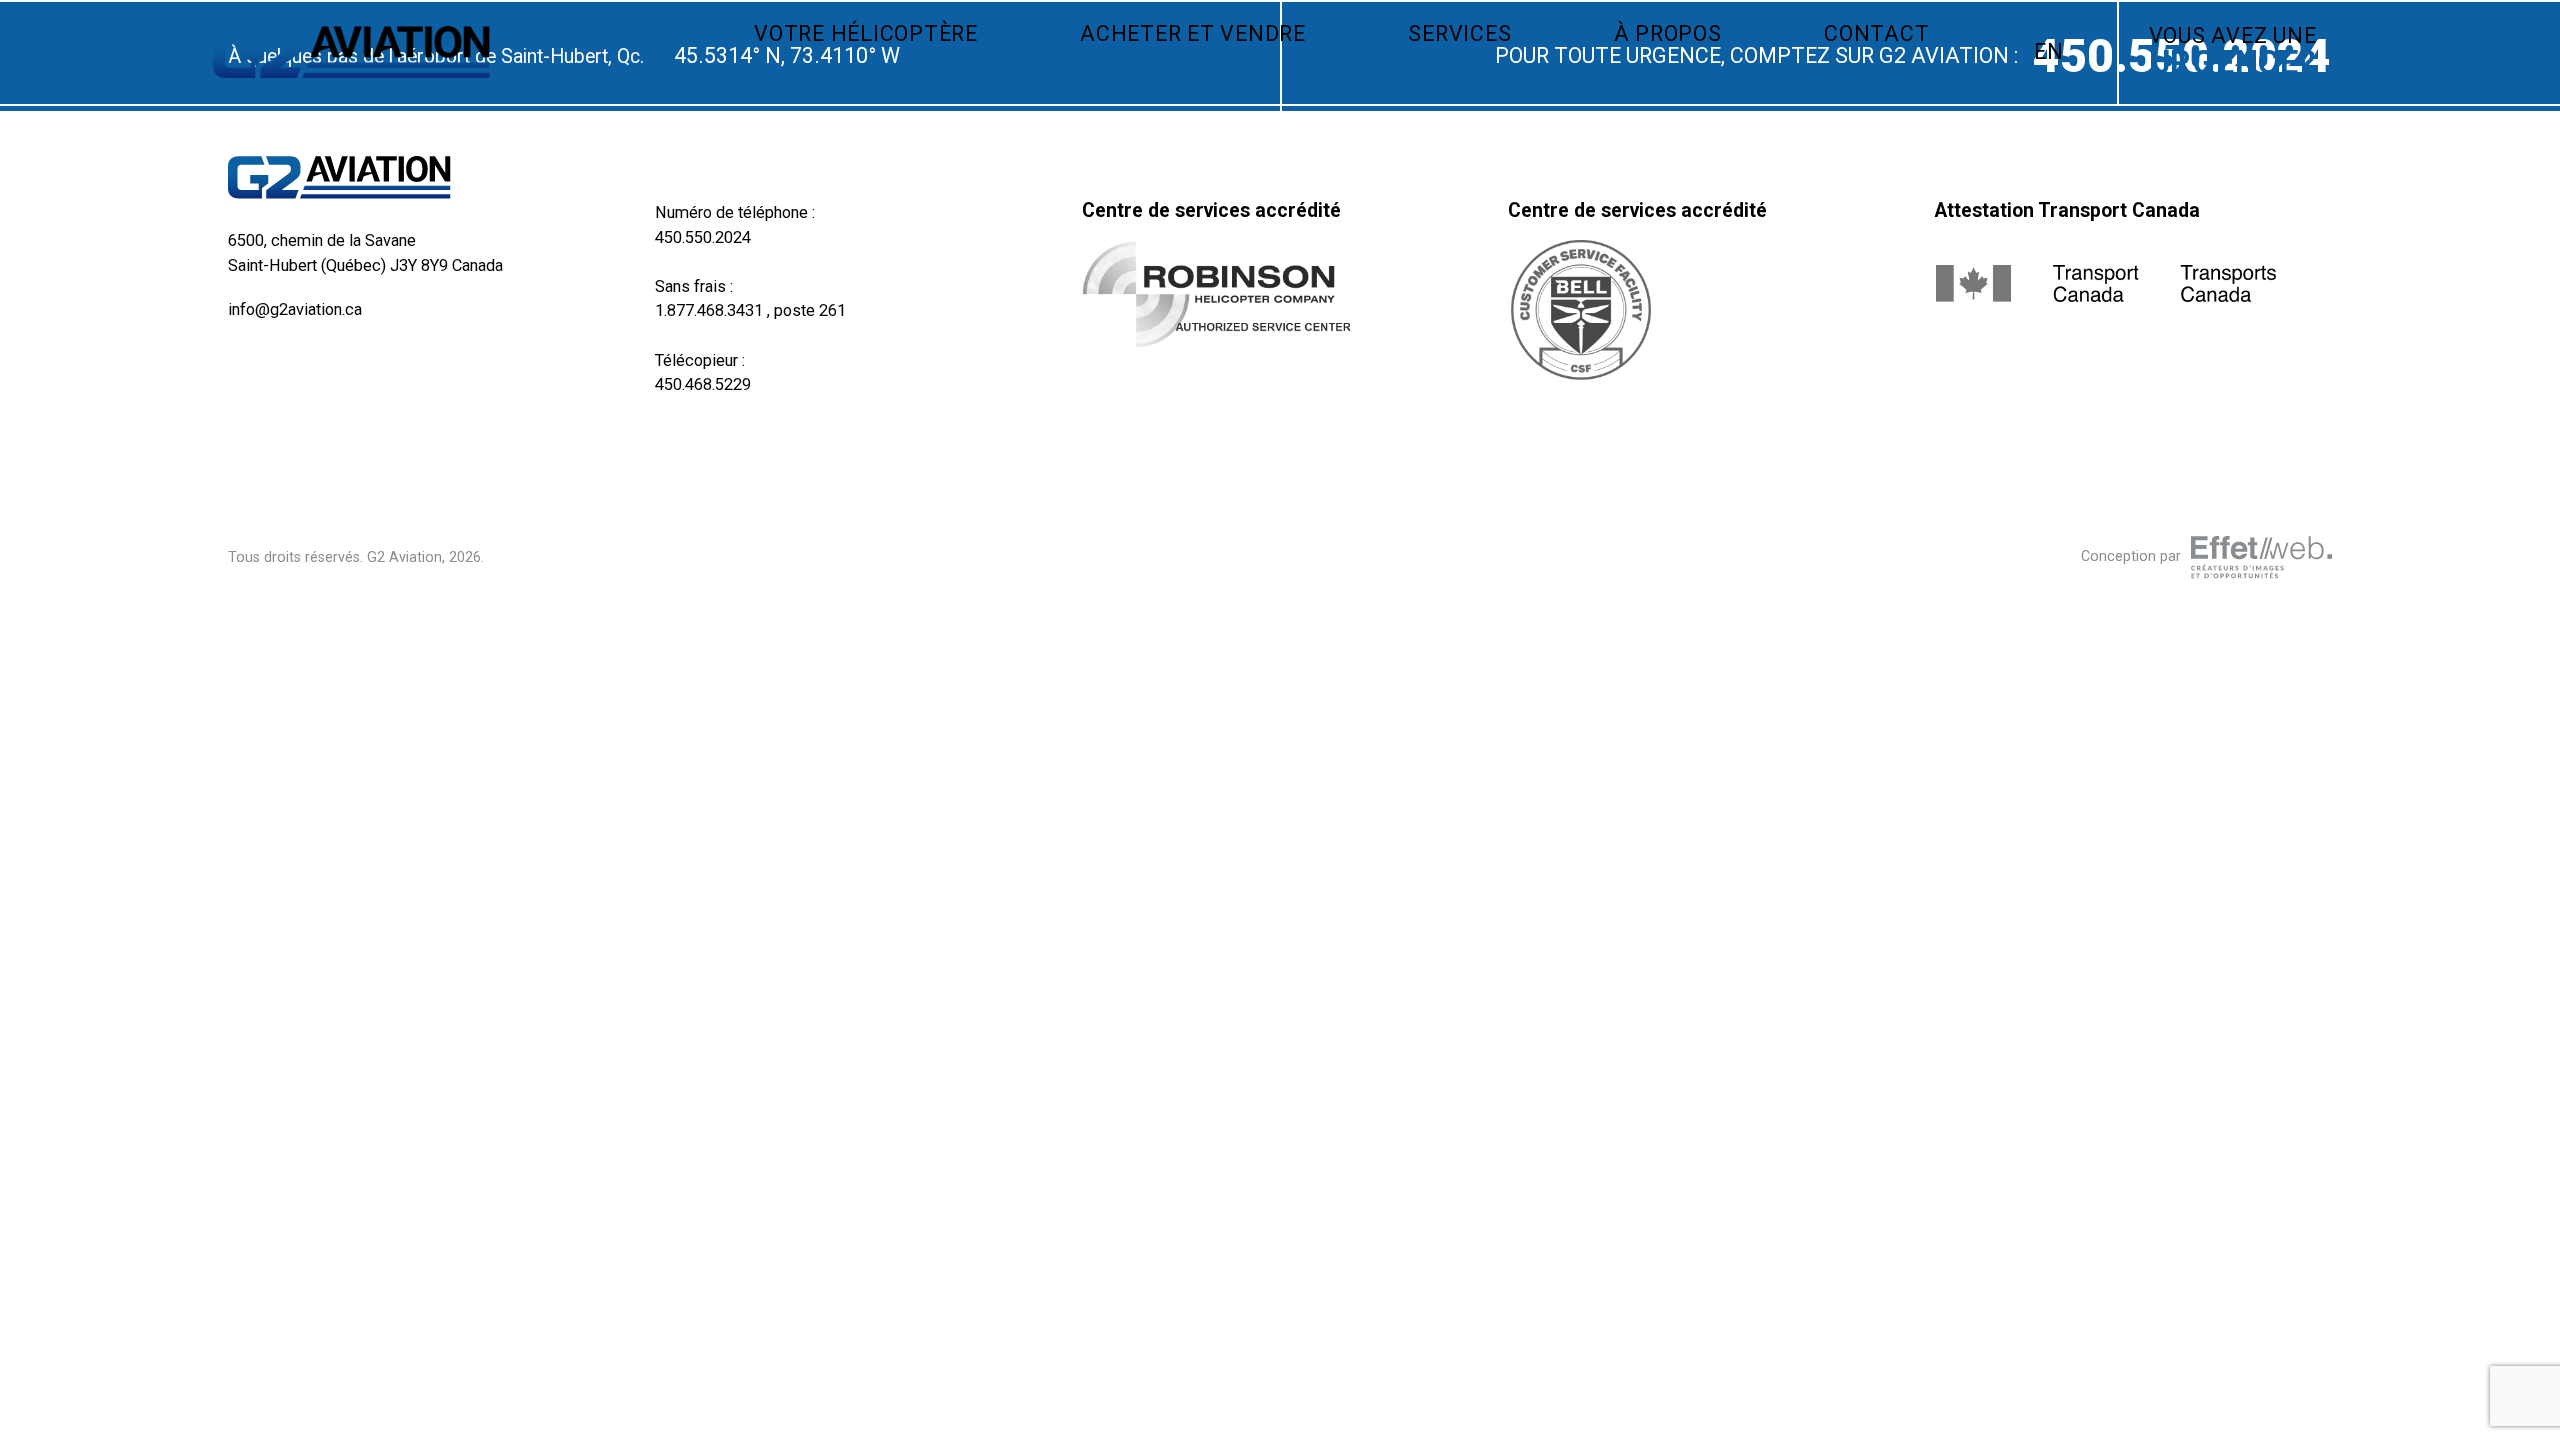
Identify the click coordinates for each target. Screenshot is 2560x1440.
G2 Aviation (404, 557)
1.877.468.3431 (709, 310)
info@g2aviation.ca (295, 309)
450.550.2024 (703, 237)
